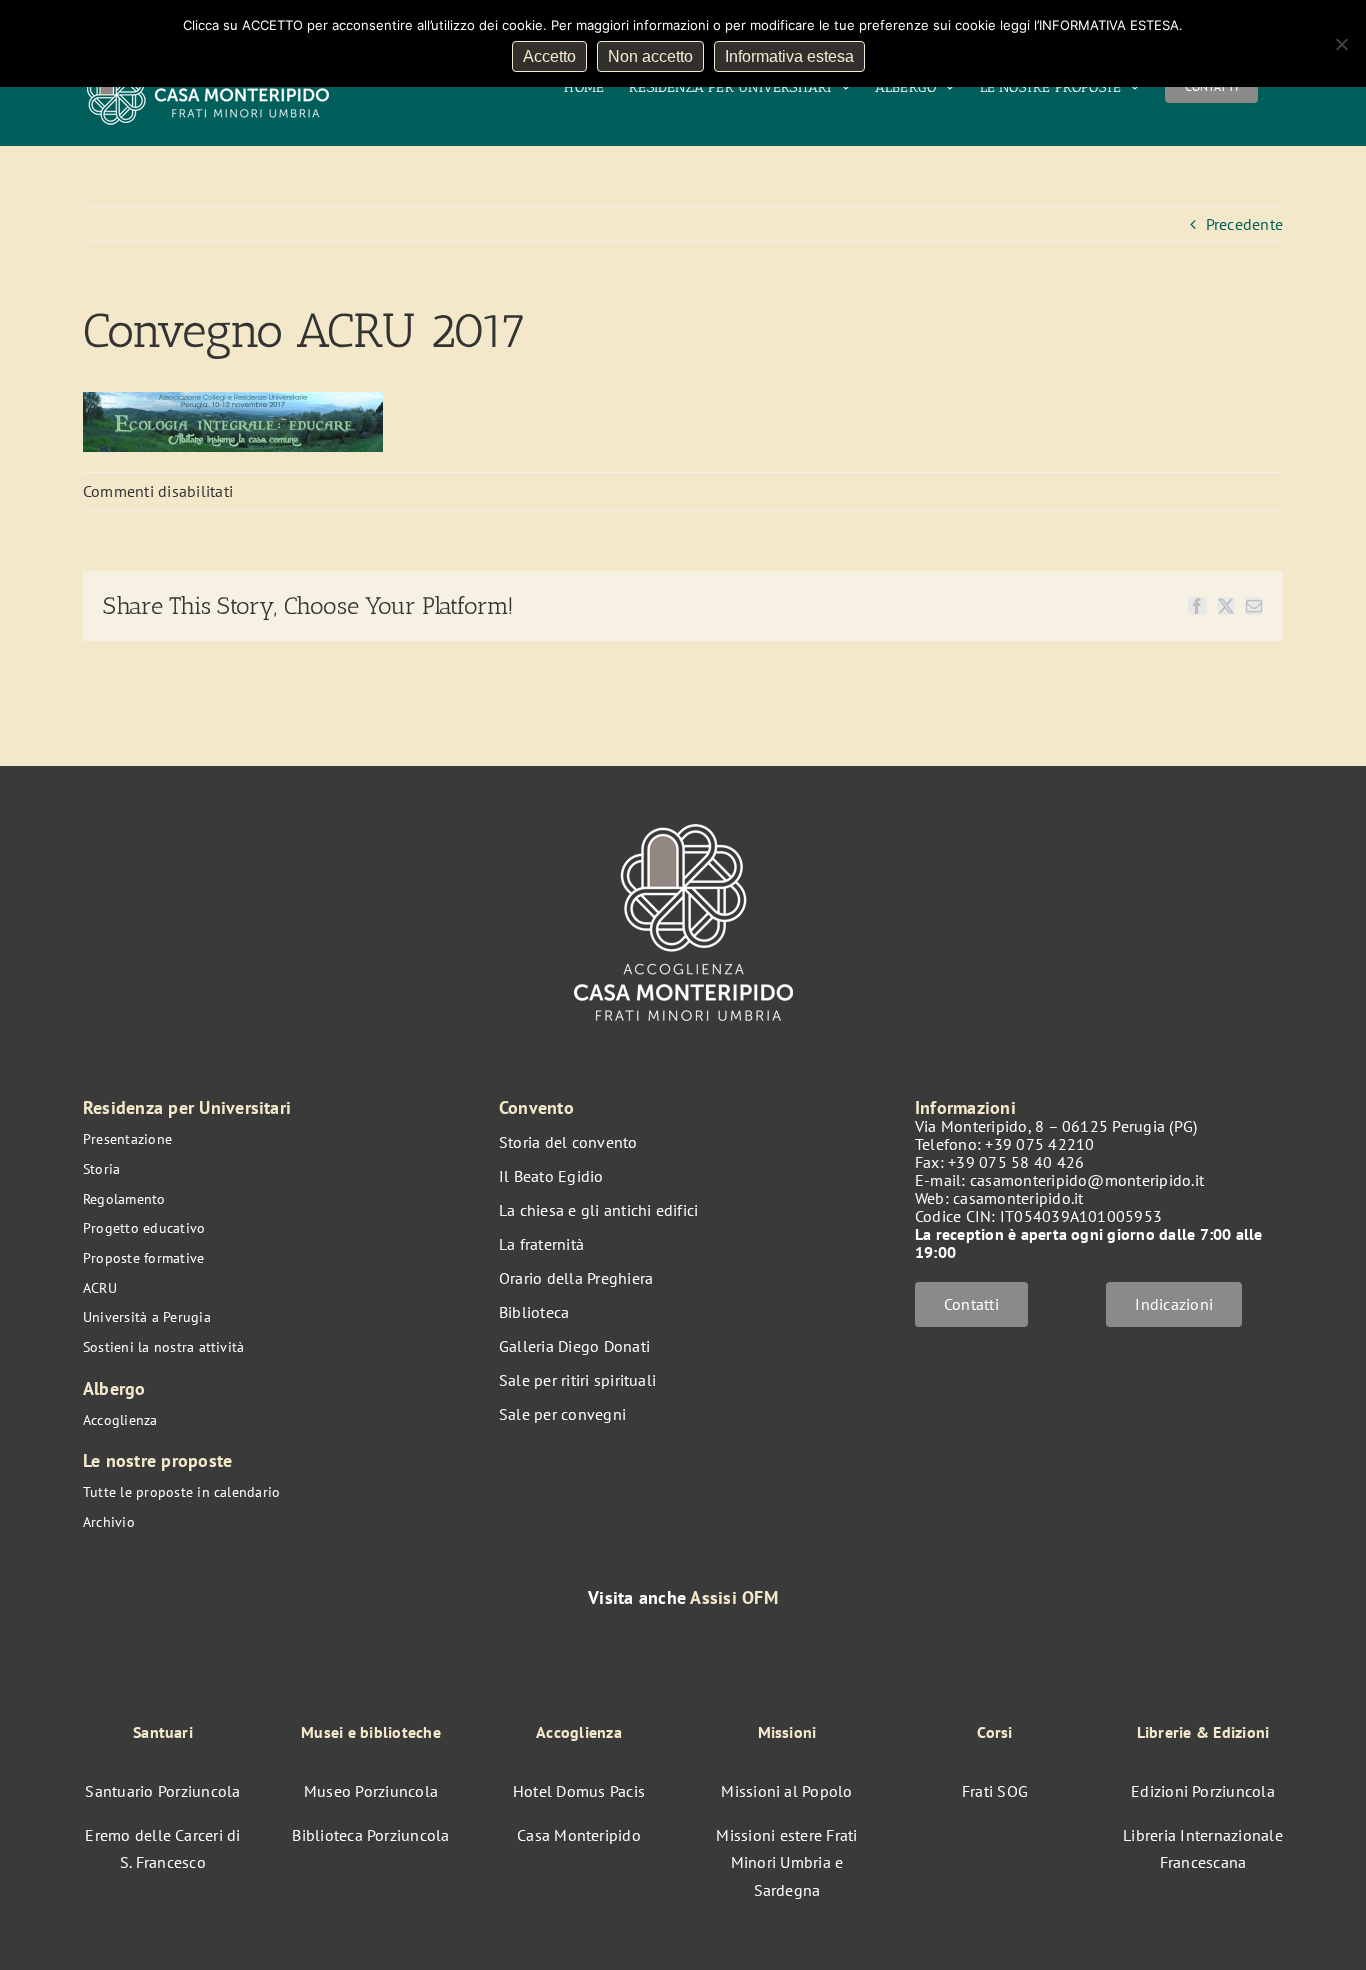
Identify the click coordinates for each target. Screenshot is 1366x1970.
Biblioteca (534, 1312)
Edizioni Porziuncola (1203, 1791)
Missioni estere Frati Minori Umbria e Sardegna (786, 1862)
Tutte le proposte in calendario (181, 1492)
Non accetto (650, 56)
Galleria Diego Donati (574, 1346)
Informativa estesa (789, 56)
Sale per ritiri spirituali (577, 1380)
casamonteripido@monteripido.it (1087, 1180)
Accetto (549, 56)
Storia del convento (568, 1142)
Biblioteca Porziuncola (370, 1835)
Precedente (1244, 224)
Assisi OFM (733, 1597)
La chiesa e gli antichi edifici (598, 1210)
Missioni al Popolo (786, 1791)
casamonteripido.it (1018, 1198)
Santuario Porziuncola (162, 1791)
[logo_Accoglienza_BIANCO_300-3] (683, 814)
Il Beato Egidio (551, 1176)
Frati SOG (995, 1791)
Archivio (109, 1522)
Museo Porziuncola (371, 1791)
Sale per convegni (562, 1414)
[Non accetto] (1341, 44)
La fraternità (541, 1244)
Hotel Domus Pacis (579, 1791)
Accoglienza (120, 1420)
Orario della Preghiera (576, 1278)
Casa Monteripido (579, 1835)
